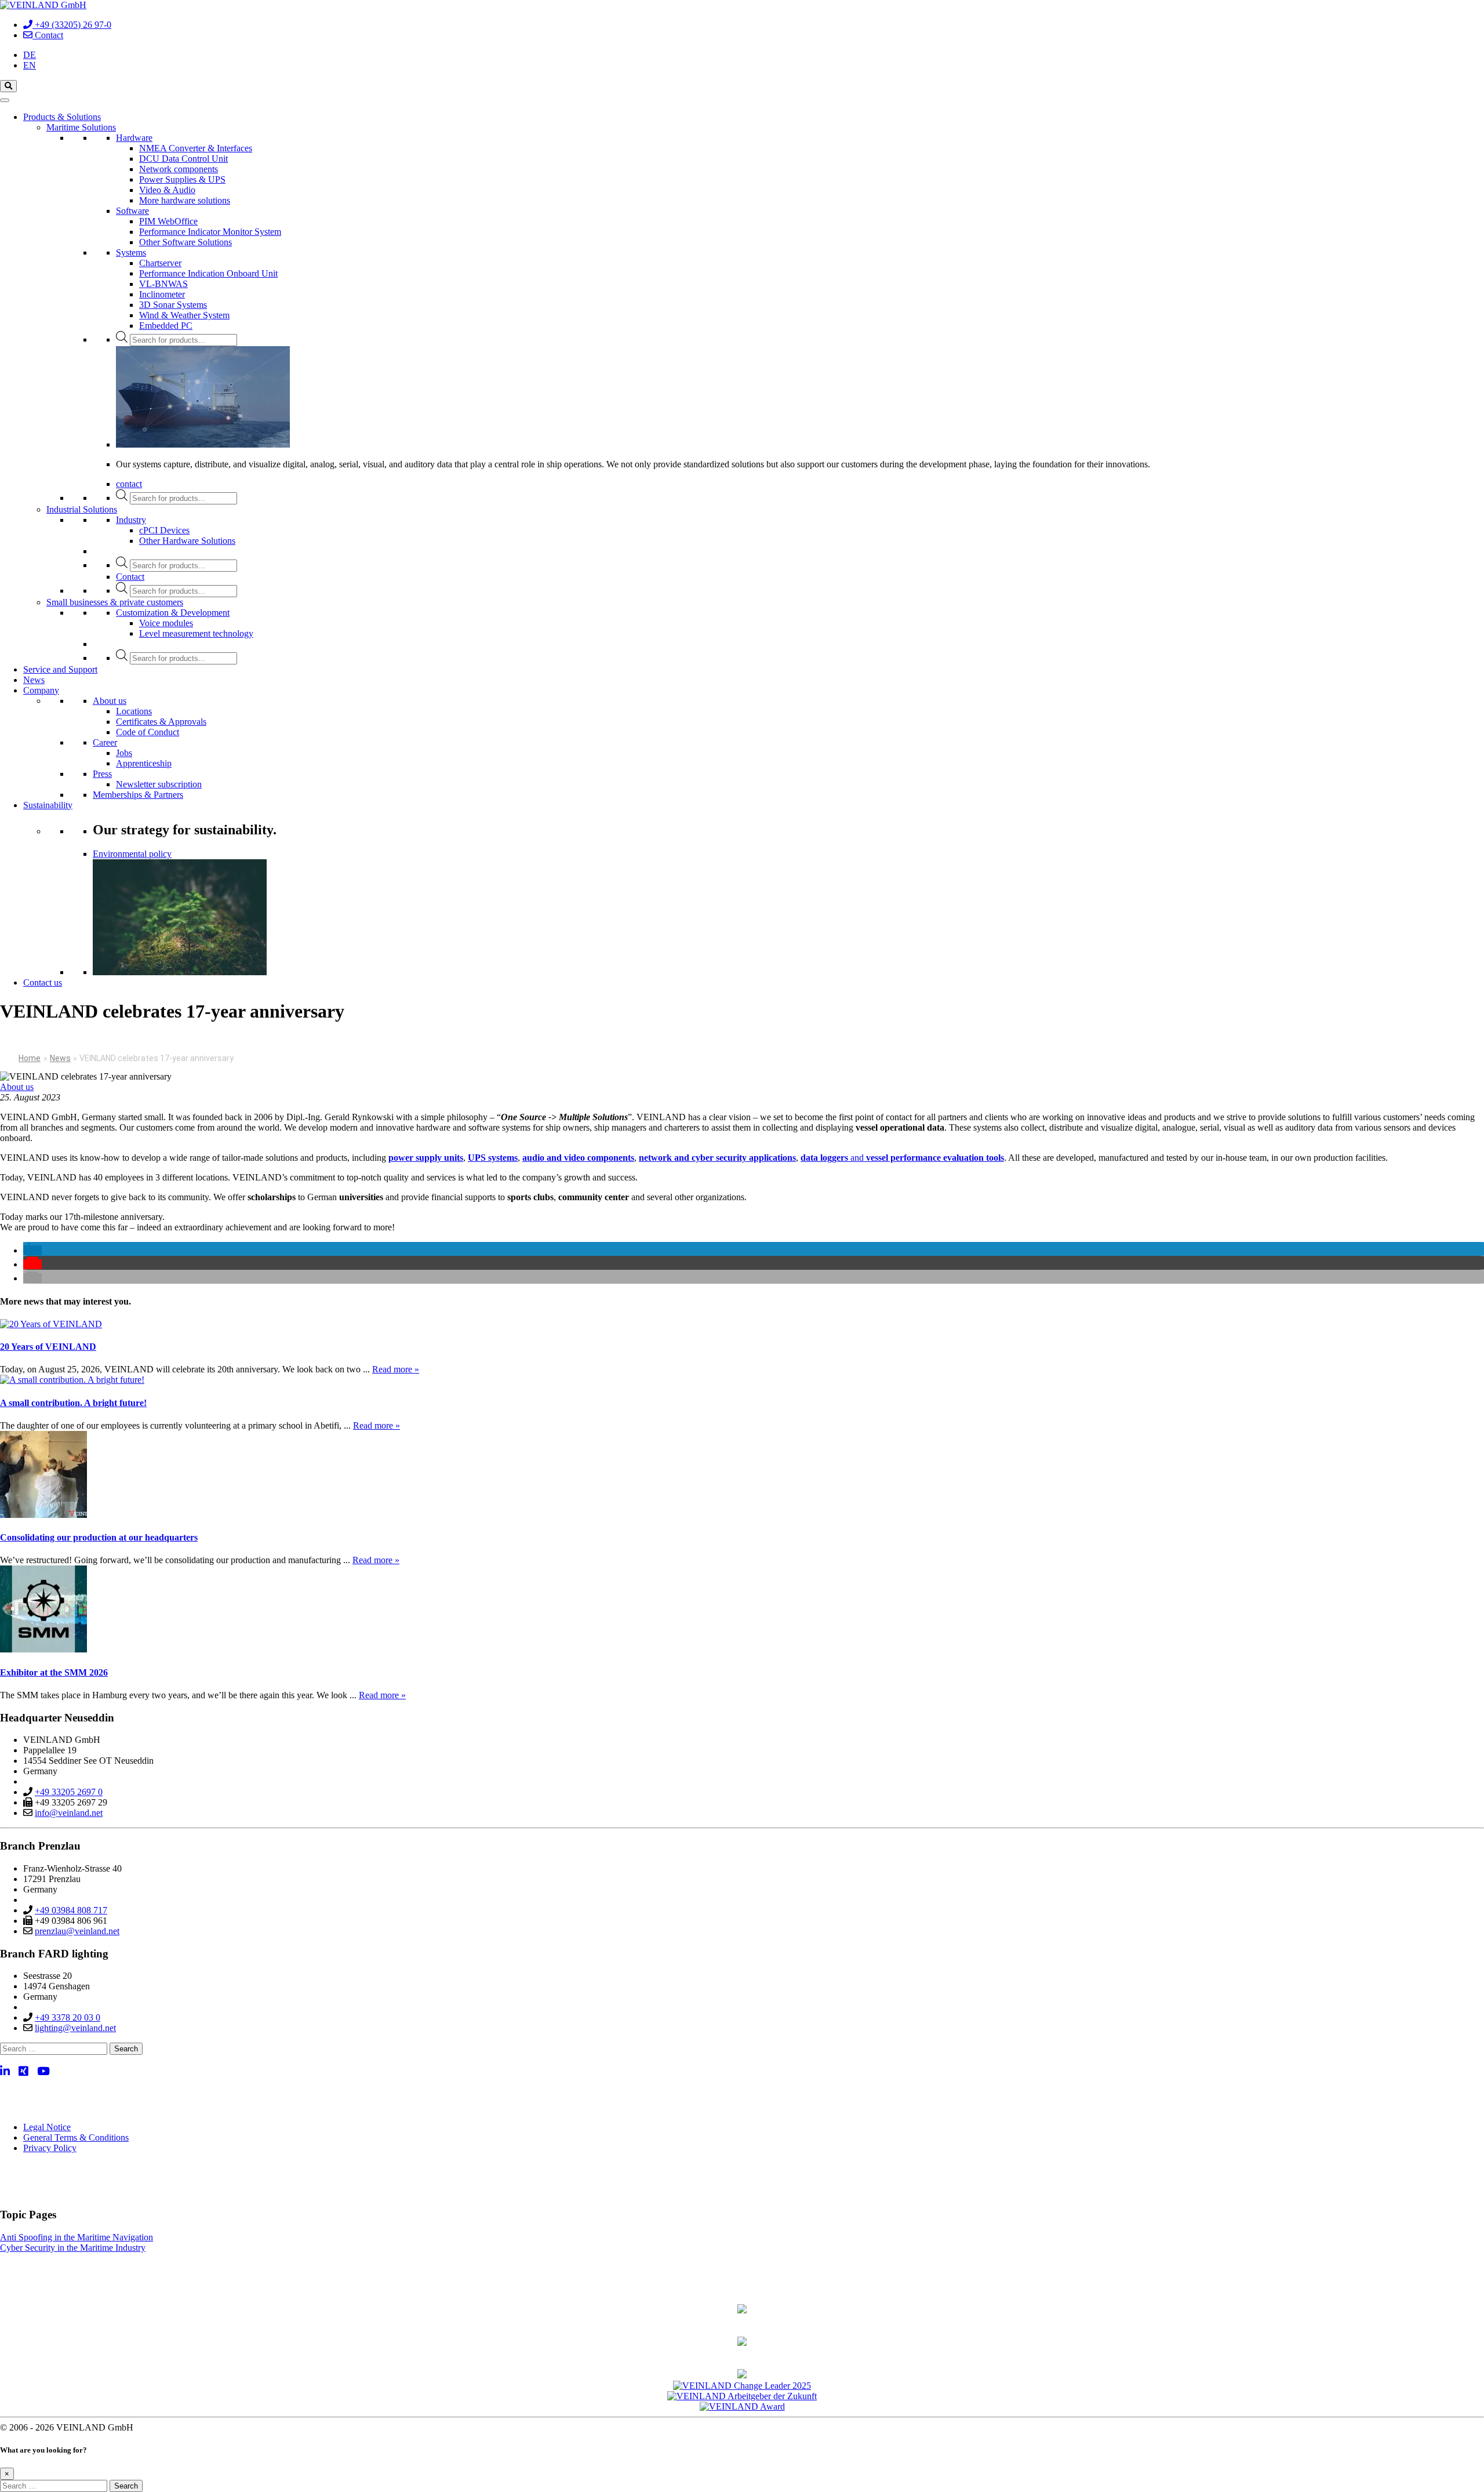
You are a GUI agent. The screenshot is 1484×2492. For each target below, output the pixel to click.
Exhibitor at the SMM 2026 (54, 1672)
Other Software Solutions (185, 242)
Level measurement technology (196, 633)
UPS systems (493, 1158)
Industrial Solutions (82, 509)
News (34, 680)
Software (132, 211)
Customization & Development (173, 613)
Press (102, 774)
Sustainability (48, 805)
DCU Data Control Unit (183, 159)
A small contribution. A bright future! (73, 1403)
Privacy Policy (50, 2148)
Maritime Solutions (81, 127)
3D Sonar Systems (173, 305)
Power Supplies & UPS (182, 179)
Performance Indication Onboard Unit (208, 273)
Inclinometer (162, 294)
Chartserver (160, 263)
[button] (32, 1250)
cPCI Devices (164, 530)
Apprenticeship (144, 763)
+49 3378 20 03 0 (68, 2017)
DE (30, 55)
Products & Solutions (62, 117)
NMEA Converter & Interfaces (196, 148)
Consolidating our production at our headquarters (99, 1537)
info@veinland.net (69, 1813)
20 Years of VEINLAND (48, 1347)
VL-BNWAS (163, 284)
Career (105, 742)
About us (110, 701)
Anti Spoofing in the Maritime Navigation (77, 2237)
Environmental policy (132, 854)
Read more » (396, 1369)
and (902, 1158)
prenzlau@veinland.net (77, 1931)
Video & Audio (167, 190)
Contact (130, 577)
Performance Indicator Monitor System (210, 232)
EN (30, 65)
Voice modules (166, 623)
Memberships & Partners (138, 795)
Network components (179, 169)
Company (41, 690)
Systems (131, 253)
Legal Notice (47, 2127)
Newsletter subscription (159, 784)
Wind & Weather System (184, 315)
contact (129, 484)
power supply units (426, 1158)
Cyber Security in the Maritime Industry (73, 2248)
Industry (131, 520)
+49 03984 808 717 (71, 1910)
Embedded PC (166, 326)
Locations (134, 711)
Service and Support (60, 669)
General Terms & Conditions (76, 2137)
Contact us (43, 982)
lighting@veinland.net (75, 2028)
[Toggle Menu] (5, 100)
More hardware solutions (185, 200)
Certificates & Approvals (161, 722)
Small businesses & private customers (115, 602)
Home (30, 1058)
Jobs (124, 753)
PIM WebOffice (168, 221)
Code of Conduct (148, 732)
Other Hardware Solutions (187, 541)
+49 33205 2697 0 (69, 1792)
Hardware (134, 138)
